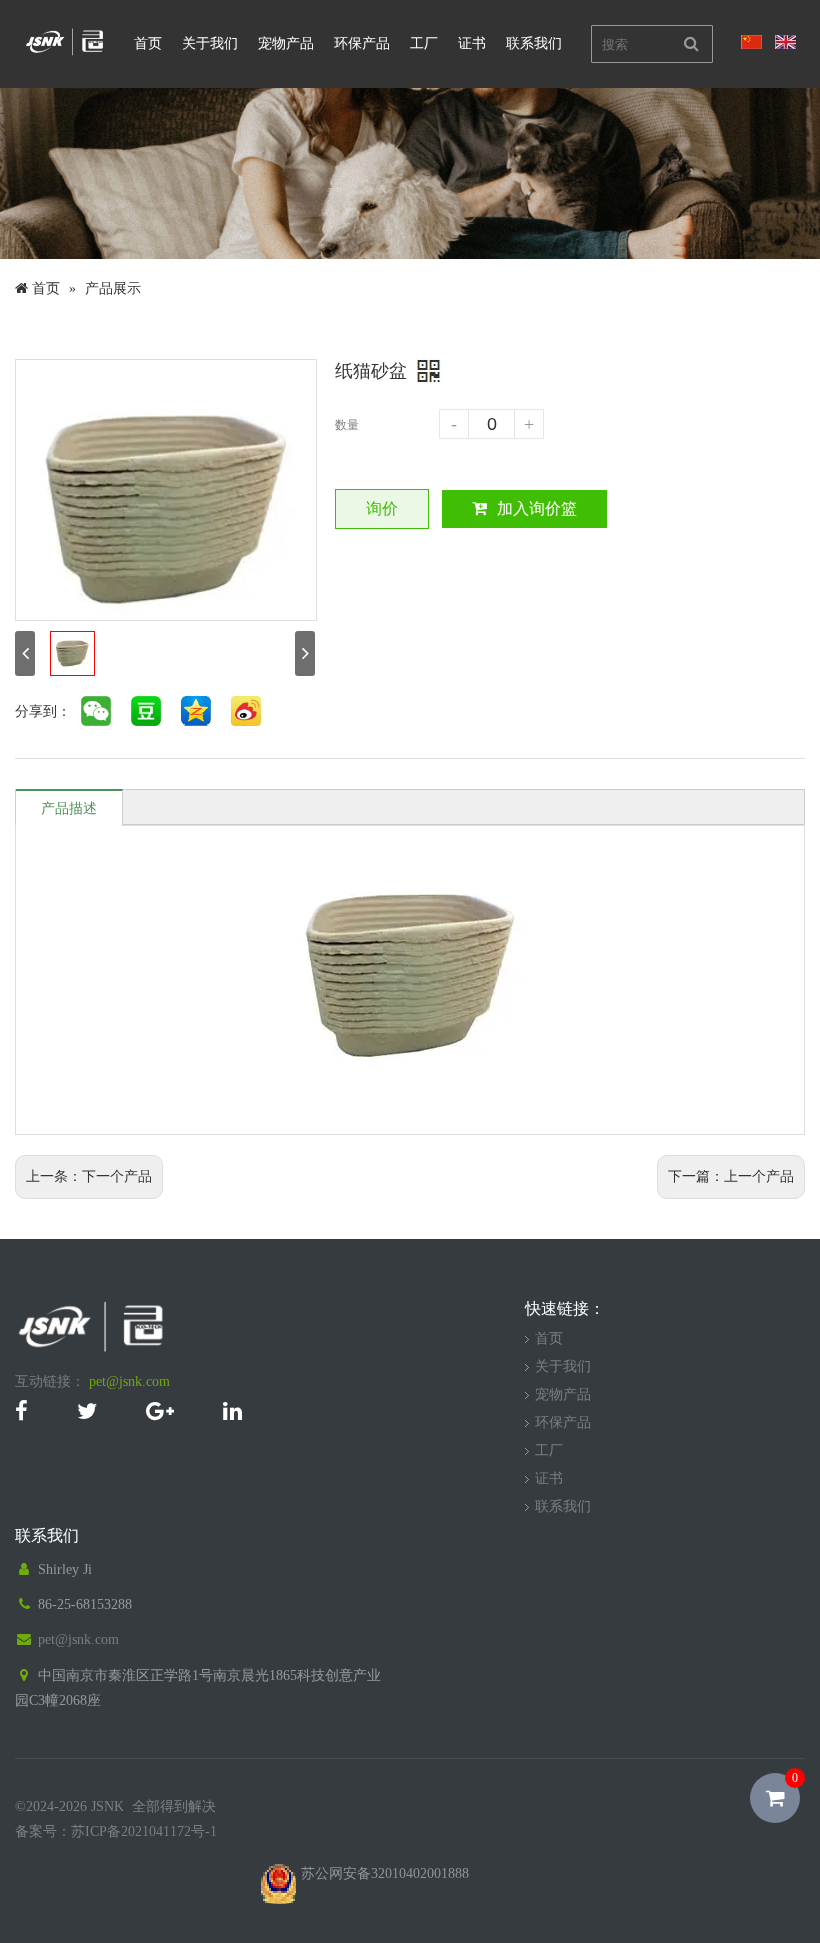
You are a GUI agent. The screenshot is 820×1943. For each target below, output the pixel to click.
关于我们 (210, 43)
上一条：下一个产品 (89, 1176)
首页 (148, 43)
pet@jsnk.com (129, 1381)
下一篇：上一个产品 (731, 1176)
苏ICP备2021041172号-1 (144, 1831)
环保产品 (362, 43)
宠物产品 (286, 43)
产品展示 (113, 288)
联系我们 (534, 43)
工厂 (424, 43)
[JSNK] (65, 53)
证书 (472, 43)
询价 (382, 508)
